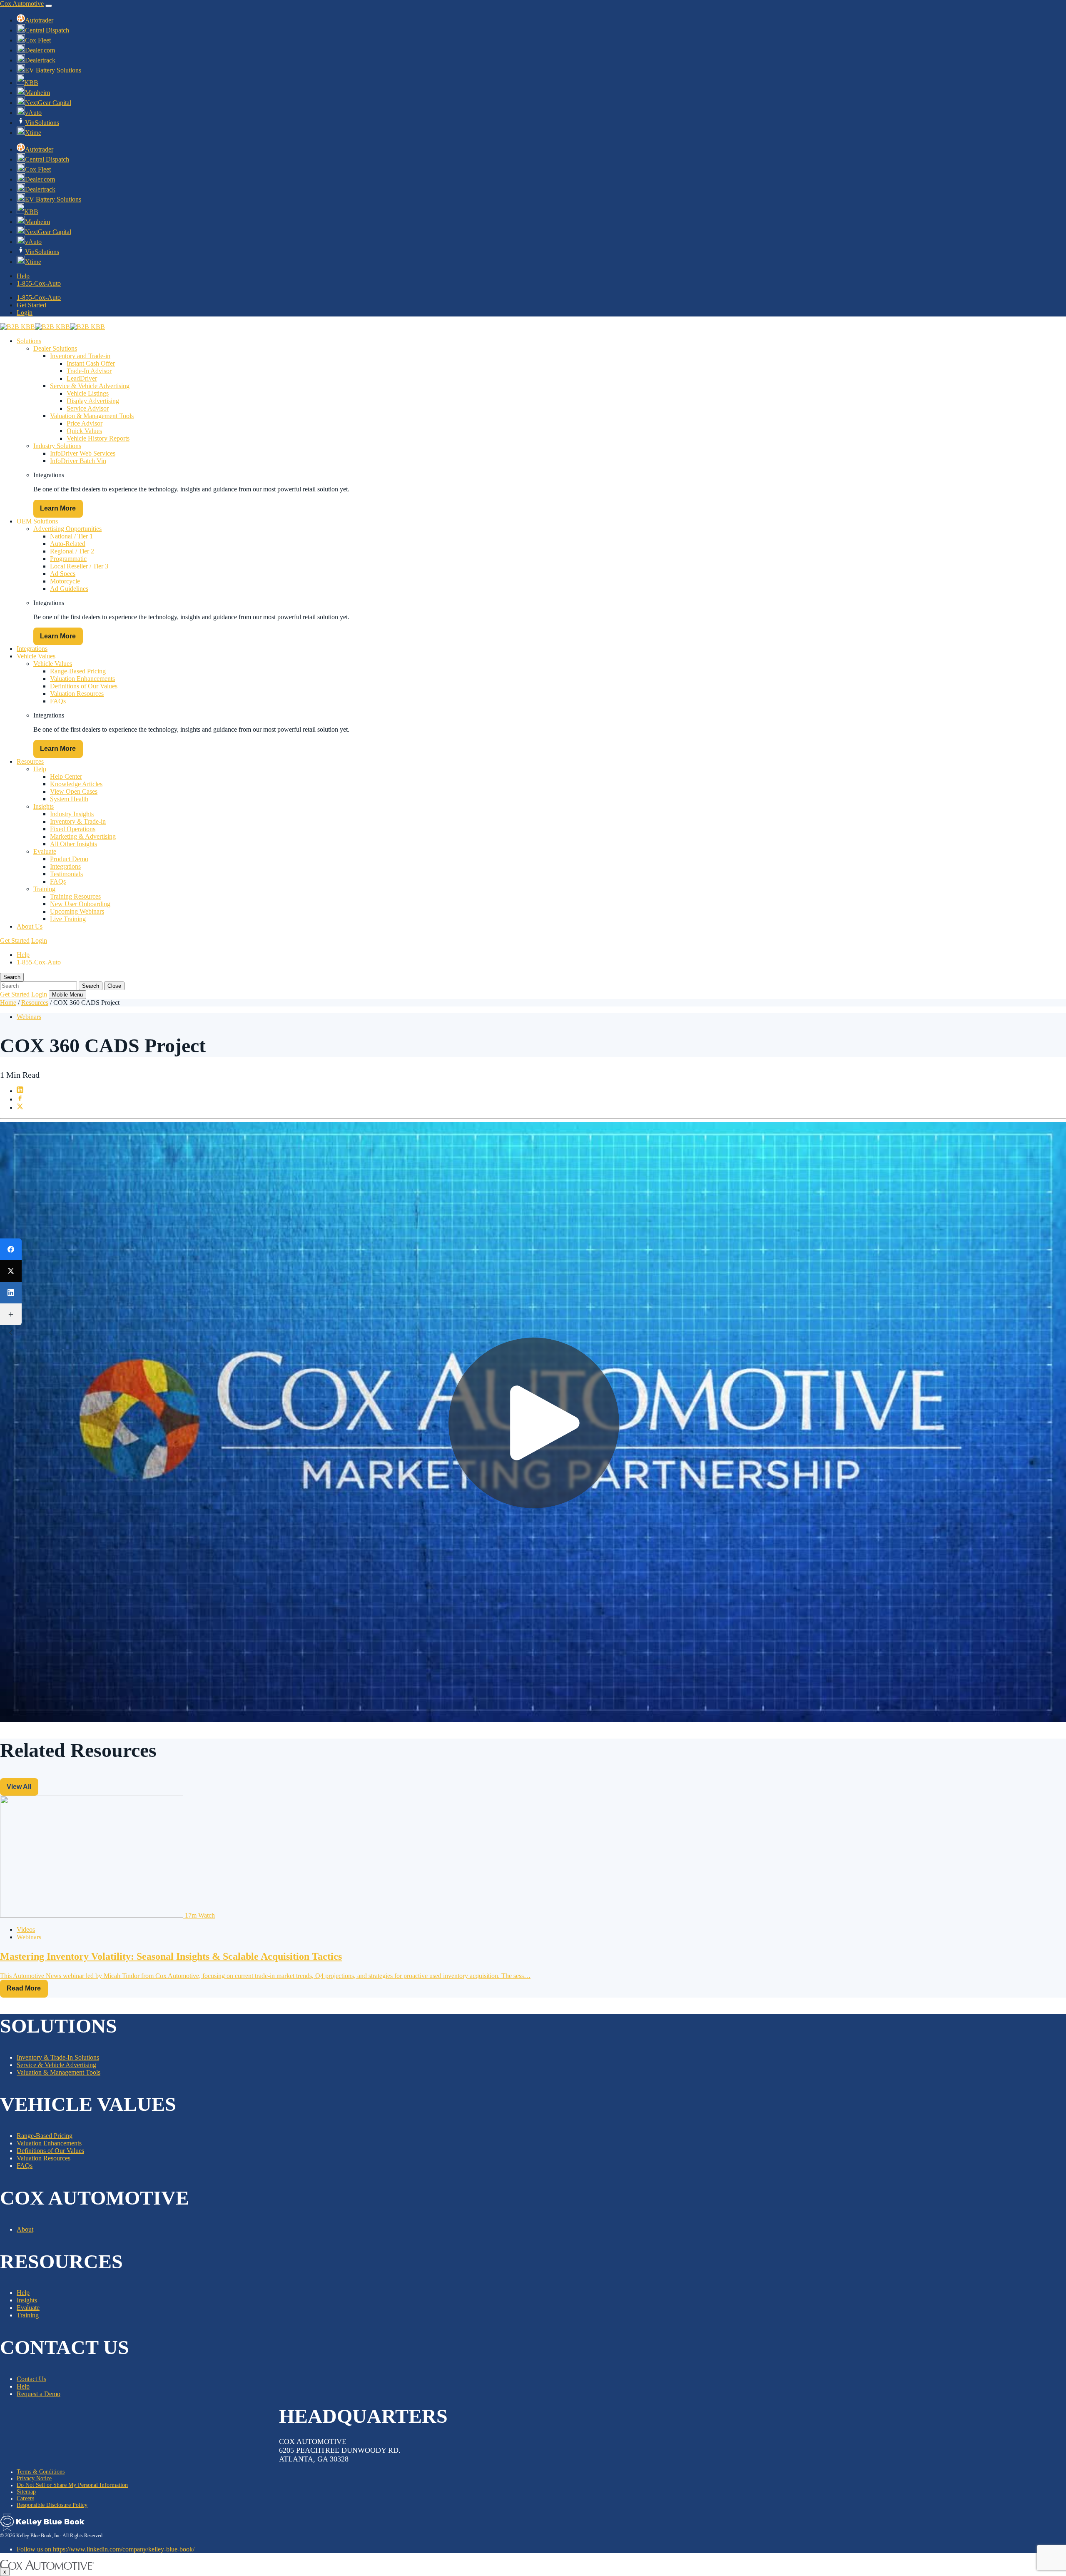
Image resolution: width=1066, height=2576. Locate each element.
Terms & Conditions (41, 2472)
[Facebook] (11, 1249)
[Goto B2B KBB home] (42, 2529)
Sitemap (26, 2492)
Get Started (31, 305)
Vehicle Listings (88, 393)
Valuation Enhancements (82, 679)
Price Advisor (85, 423)
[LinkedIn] (11, 1293)
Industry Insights (72, 814)
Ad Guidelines (69, 589)
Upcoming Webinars (77, 911)
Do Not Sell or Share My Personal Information (72, 2485)
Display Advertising (93, 401)
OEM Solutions (37, 521)
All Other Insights (73, 844)
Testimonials (66, 874)
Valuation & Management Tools (92, 416)
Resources (30, 761)
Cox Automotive (22, 4)
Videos (26, 1930)
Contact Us (31, 2379)
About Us (30, 926)
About (25, 2229)
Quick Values (84, 431)
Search (91, 986)
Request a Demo (39, 2394)
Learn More (58, 508)
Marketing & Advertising (83, 836)
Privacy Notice (34, 2478)
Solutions (29, 341)
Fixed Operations (73, 829)
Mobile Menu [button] (67, 995)
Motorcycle (65, 581)
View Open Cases (74, 791)
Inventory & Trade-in (78, 821)
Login (25, 313)
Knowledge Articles (76, 784)
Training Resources (75, 896)
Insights (44, 806)
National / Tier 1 (71, 536)
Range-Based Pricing (78, 671)
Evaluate (45, 851)
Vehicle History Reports (98, 438)
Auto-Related (68, 544)
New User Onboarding (80, 904)
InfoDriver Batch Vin (78, 461)
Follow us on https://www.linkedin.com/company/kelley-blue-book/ (106, 2549)
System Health (69, 799)
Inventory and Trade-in (80, 356)
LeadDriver (82, 378)
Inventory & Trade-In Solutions (58, 2057)
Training (44, 889)
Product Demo (69, 859)
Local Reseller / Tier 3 (79, 566)
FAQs (58, 701)
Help (23, 276)
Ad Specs (63, 574)
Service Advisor (88, 408)
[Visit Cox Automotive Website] (47, 2567)
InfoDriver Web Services (83, 453)
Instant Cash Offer (91, 363)
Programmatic (68, 559)
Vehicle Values (36, 656)
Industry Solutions (57, 446)
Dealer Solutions (55, 348)
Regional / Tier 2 (72, 551)
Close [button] (114, 986)
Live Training (68, 919)
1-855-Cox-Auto (39, 283)
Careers (25, 2498)
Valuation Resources (77, 694)
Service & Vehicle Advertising (90, 386)
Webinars (29, 1017)
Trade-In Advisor (89, 371)
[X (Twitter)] (11, 1271)
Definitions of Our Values (84, 686)
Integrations (32, 649)
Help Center (66, 776)
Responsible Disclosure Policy (52, 2505)
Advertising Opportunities (67, 529)
